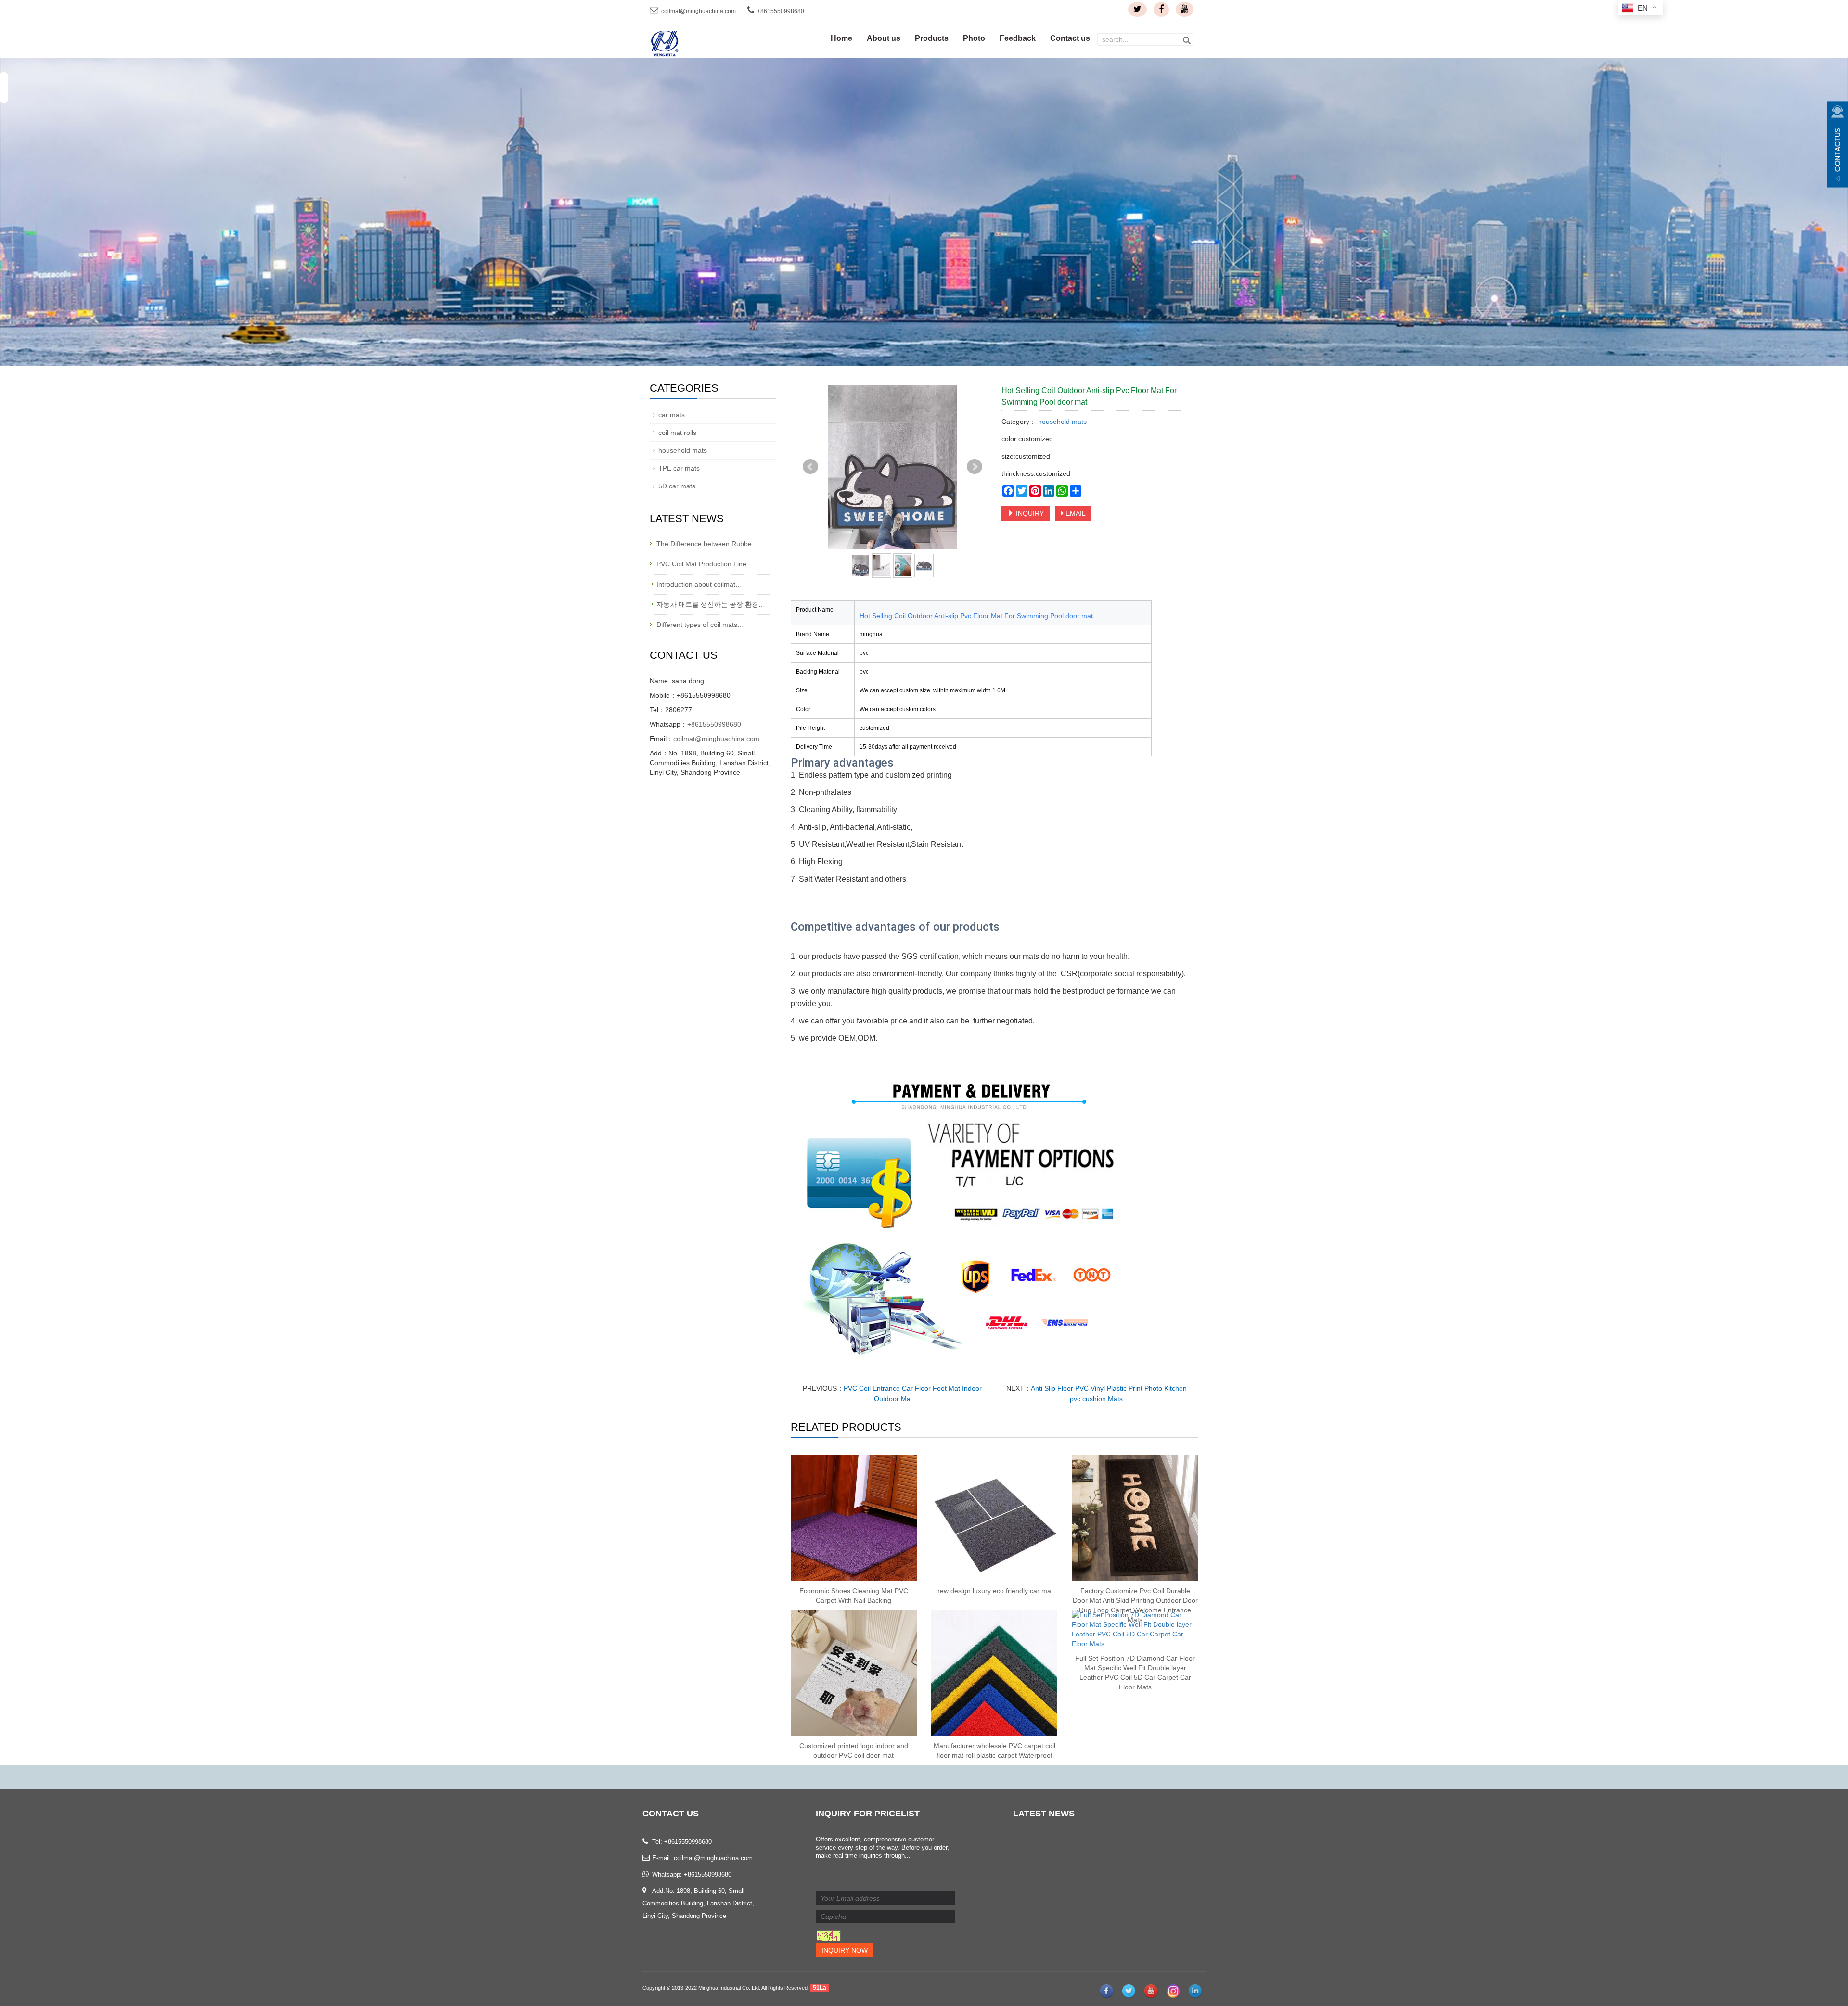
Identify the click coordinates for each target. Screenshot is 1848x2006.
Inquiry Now (845, 1950)
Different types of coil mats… (700, 625)
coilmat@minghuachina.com (699, 11)
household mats (1061, 422)
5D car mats (677, 486)
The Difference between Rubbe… (707, 544)
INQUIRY (1029, 513)
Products (932, 38)
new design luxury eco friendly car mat (995, 1591)
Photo (974, 38)
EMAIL (1075, 513)
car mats (672, 415)
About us (884, 38)
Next (975, 467)
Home (841, 38)
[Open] (1837, 144)
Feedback (1018, 38)
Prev (810, 467)
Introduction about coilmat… (699, 584)
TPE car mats (679, 468)
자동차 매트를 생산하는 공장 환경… (711, 604)
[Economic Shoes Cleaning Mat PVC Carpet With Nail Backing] (854, 1518)
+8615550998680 (714, 724)
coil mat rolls (677, 433)
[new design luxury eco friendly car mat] (994, 1518)
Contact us (1070, 38)
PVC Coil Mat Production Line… (705, 564)
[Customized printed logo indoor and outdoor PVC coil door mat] (854, 1673)
